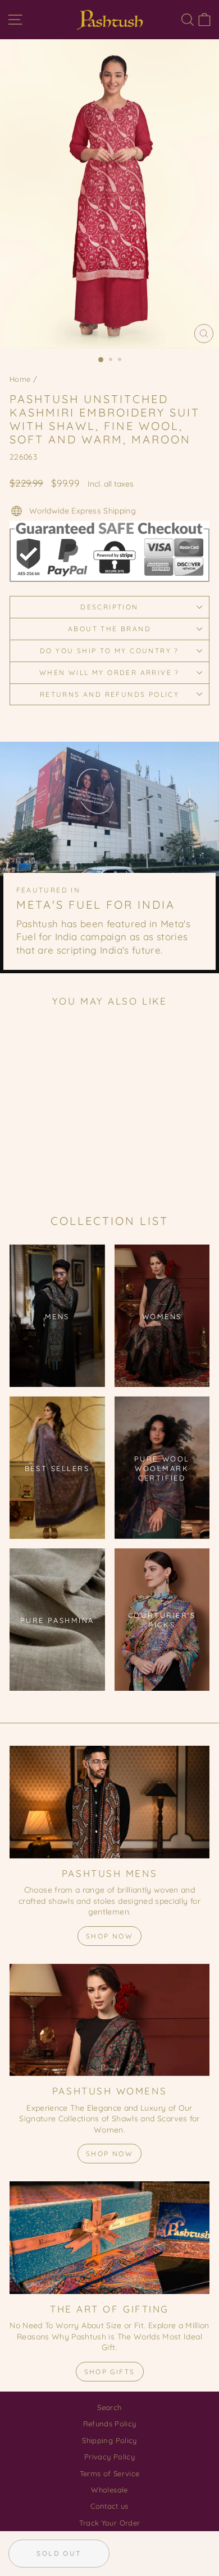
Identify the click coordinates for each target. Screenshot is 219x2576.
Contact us (109, 2506)
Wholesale (109, 2490)
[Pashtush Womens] (109, 2020)
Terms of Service (110, 2473)
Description (109, 607)
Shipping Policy (109, 2440)
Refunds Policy (110, 2424)
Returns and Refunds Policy (109, 694)
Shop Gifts (110, 2372)
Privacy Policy (109, 2457)
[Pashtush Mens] (109, 1802)
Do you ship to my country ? (109, 651)
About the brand (109, 629)
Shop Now (109, 1936)
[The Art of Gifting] (109, 2237)
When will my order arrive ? (109, 672)
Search (109, 2407)
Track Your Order (110, 2523)
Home (20, 379)
